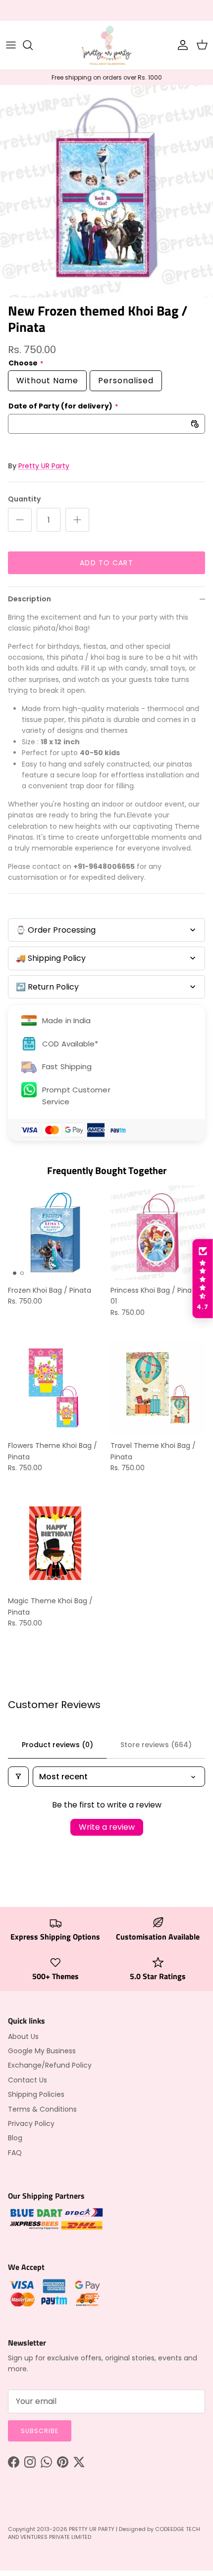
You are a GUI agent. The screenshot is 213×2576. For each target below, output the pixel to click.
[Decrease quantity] (20, 520)
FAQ (15, 2153)
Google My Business (42, 2051)
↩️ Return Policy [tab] (47, 987)
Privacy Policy (31, 2124)
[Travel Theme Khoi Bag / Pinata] (158, 1388)
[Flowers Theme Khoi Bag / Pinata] (55, 1388)
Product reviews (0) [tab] (57, 1745)
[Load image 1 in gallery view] (106, 191)
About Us (23, 2036)
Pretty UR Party (44, 466)
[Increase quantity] (77, 520)
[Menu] (11, 45)
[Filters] (18, 1777)
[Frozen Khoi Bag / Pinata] (55, 1233)
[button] (203, 1279)
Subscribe (40, 2431)
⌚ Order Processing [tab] (56, 930)
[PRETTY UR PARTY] (106, 45)
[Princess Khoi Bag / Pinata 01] (158, 1233)
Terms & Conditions (42, 2109)
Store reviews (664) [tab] (156, 1745)
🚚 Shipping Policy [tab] (51, 958)
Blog (15, 2138)
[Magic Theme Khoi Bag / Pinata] (55, 1543)
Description (29, 599)
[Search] (33, 45)
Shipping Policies (36, 2094)
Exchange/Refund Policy (50, 2065)
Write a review (107, 1827)
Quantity (24, 499)
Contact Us (27, 2080)
